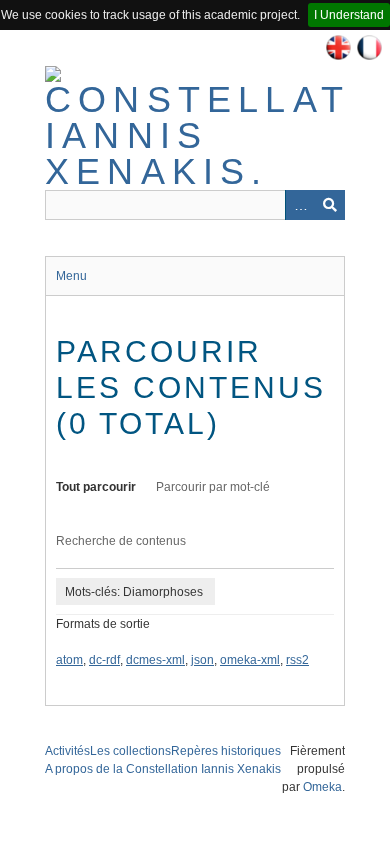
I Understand (349, 15)
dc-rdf (104, 660)
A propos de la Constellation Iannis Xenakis (163, 769)
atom (69, 660)
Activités (67, 751)
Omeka (322, 787)
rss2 (297, 660)
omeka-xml (250, 660)
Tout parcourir (96, 487)
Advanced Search (300, 205)
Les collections (130, 751)
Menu (71, 276)
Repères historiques (226, 751)
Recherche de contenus (121, 541)
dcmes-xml (155, 660)
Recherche (330, 205)
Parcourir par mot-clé (213, 487)
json (202, 660)
